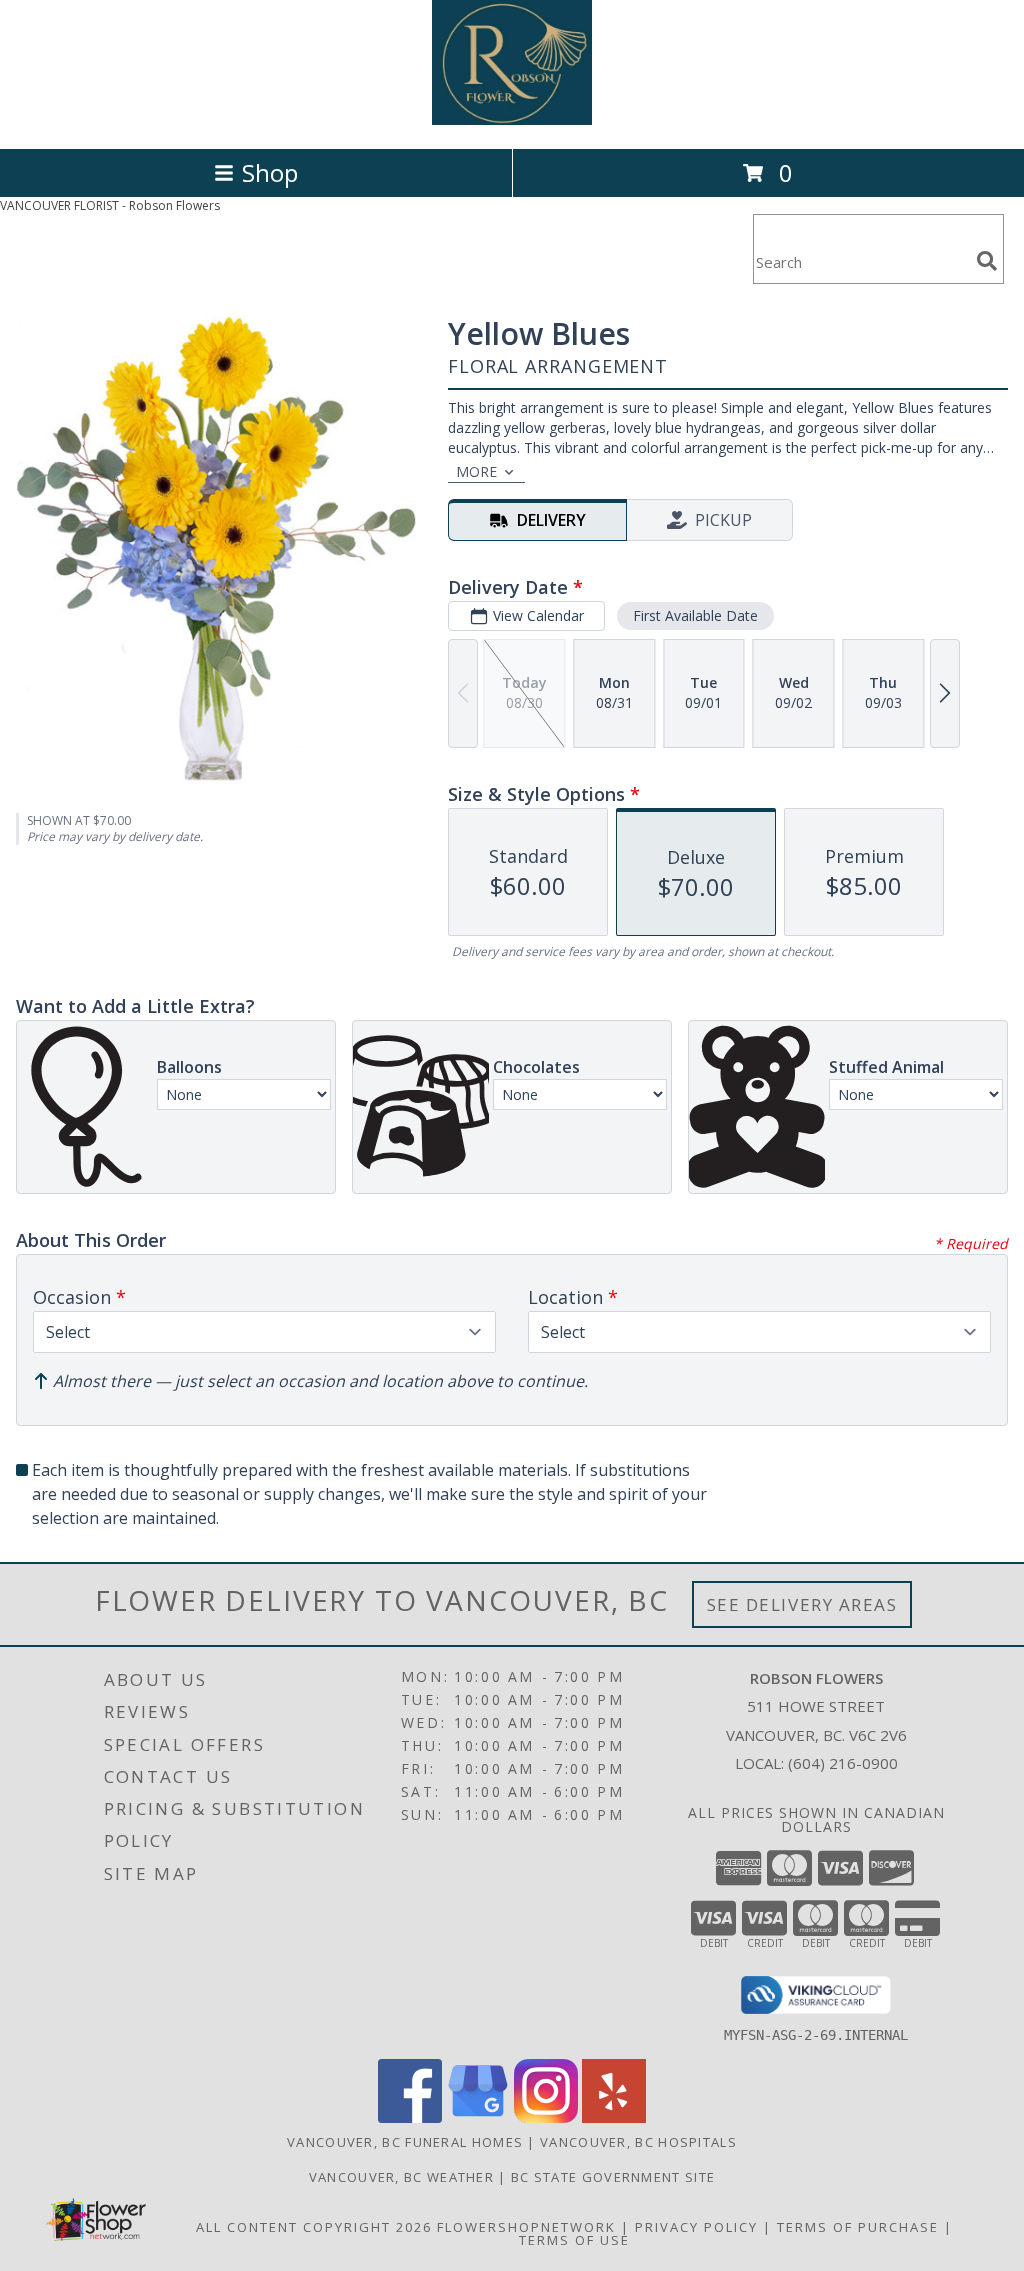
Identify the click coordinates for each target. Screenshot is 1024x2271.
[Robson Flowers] (512, 119)
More (476, 471)
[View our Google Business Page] (478, 2117)
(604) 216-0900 (843, 1763)
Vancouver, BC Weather (401, 2177)
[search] (987, 261)
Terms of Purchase (858, 2227)
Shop (270, 172)
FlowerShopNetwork (526, 2227)
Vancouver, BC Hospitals (638, 2142)
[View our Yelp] (614, 2117)
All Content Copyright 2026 (314, 2227)
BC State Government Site (613, 2177)
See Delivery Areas (802, 1604)
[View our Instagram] (546, 2117)
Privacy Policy (696, 2227)
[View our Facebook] (410, 2117)
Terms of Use (574, 2240)
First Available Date (695, 615)
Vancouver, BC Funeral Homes (405, 2142)
